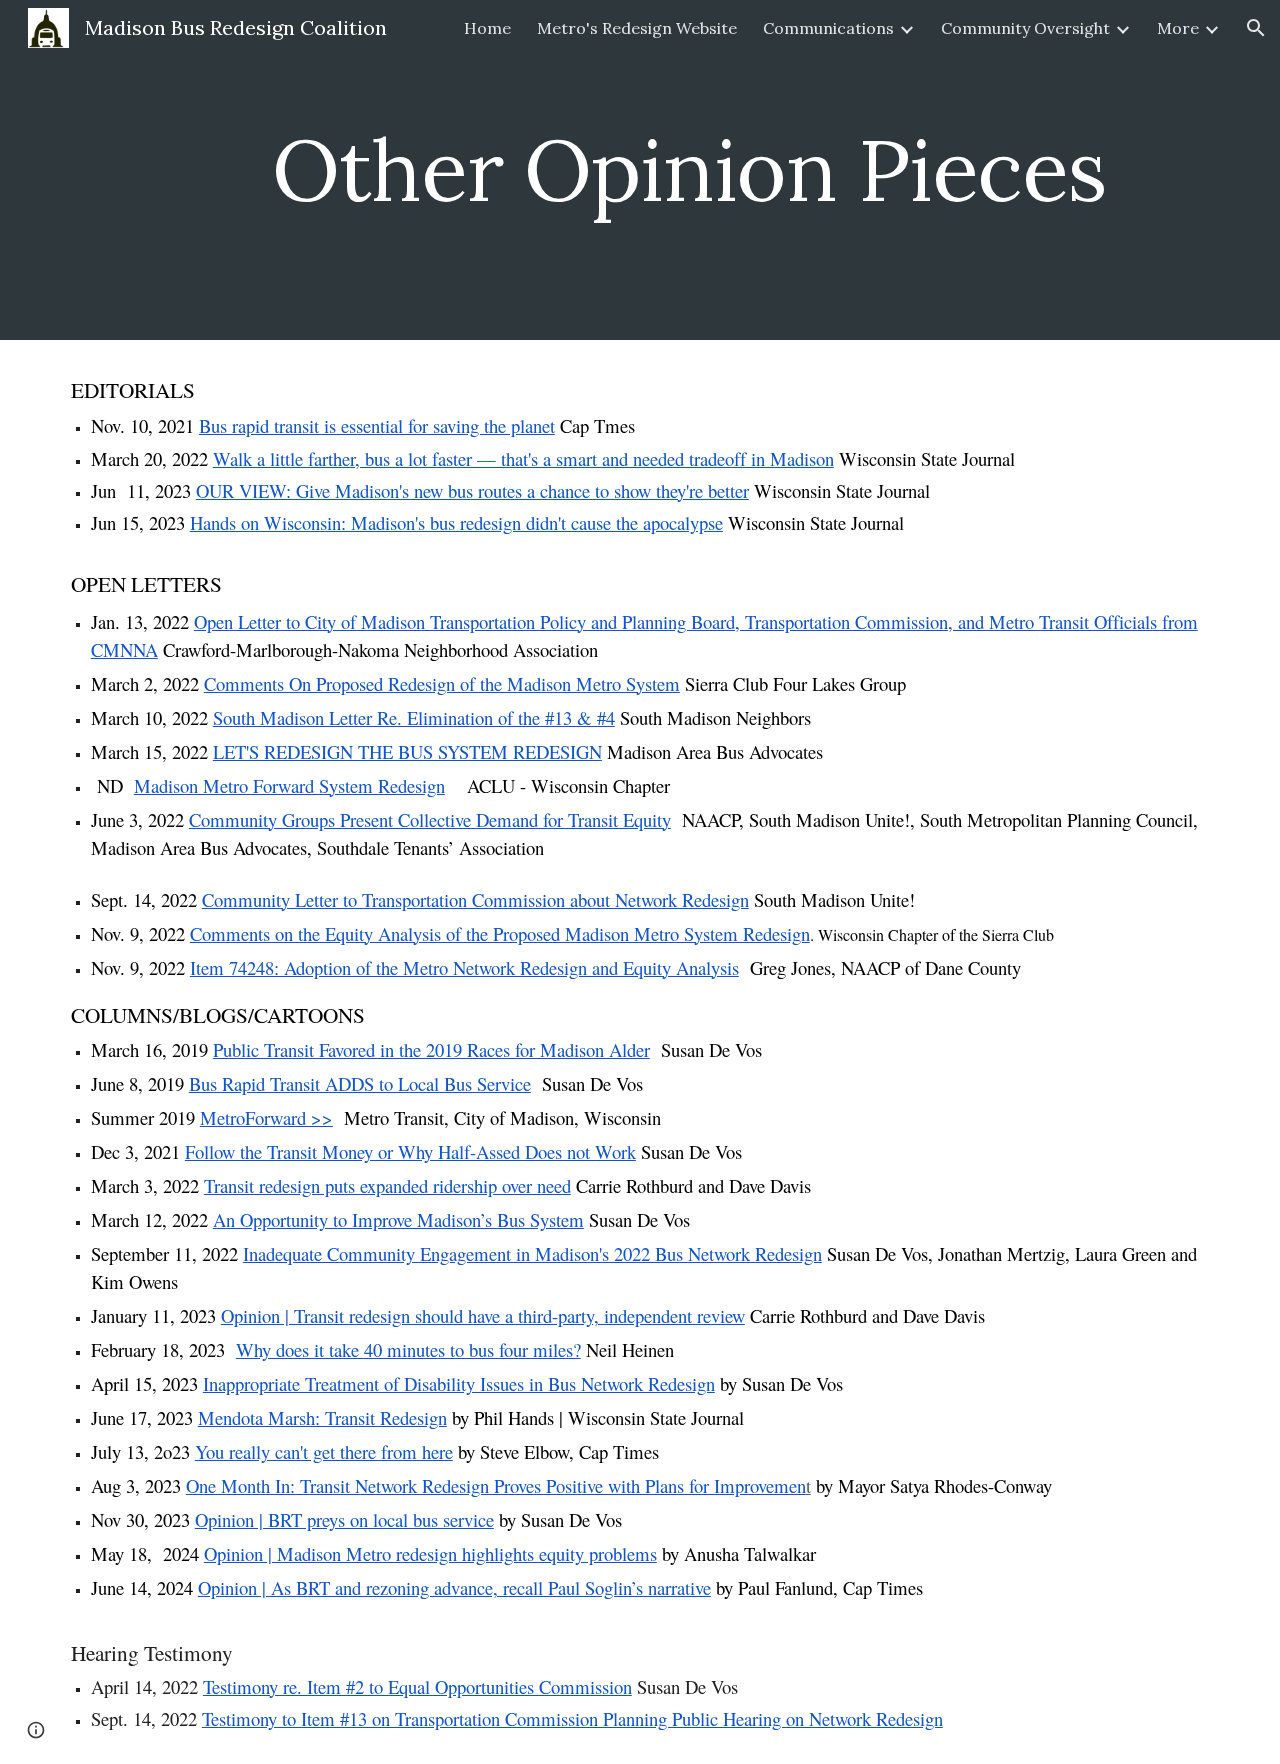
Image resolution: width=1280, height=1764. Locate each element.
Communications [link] (828, 28)
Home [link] (487, 28)
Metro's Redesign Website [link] (637, 28)
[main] (689, 169)
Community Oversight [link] (1025, 28)
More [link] (1178, 28)
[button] (1256, 28)
